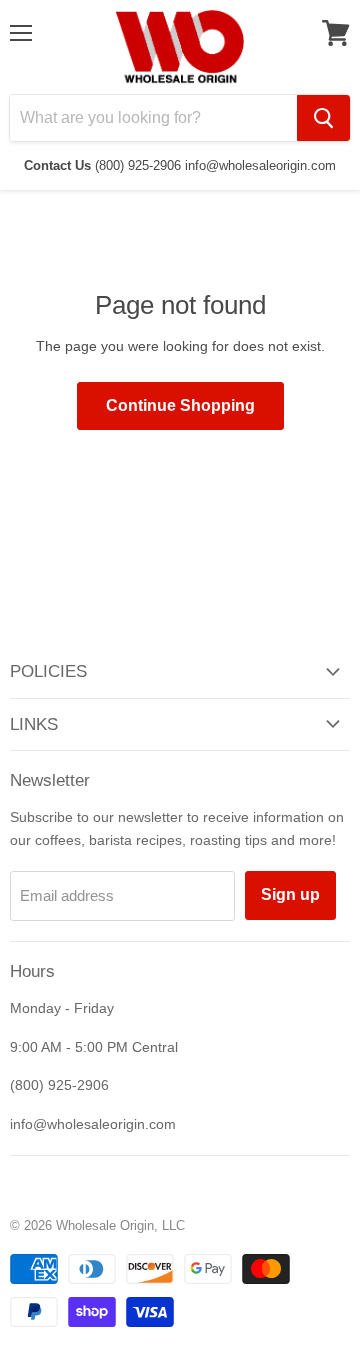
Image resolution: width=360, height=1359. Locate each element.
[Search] (323, 118)
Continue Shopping (180, 405)
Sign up (290, 894)
